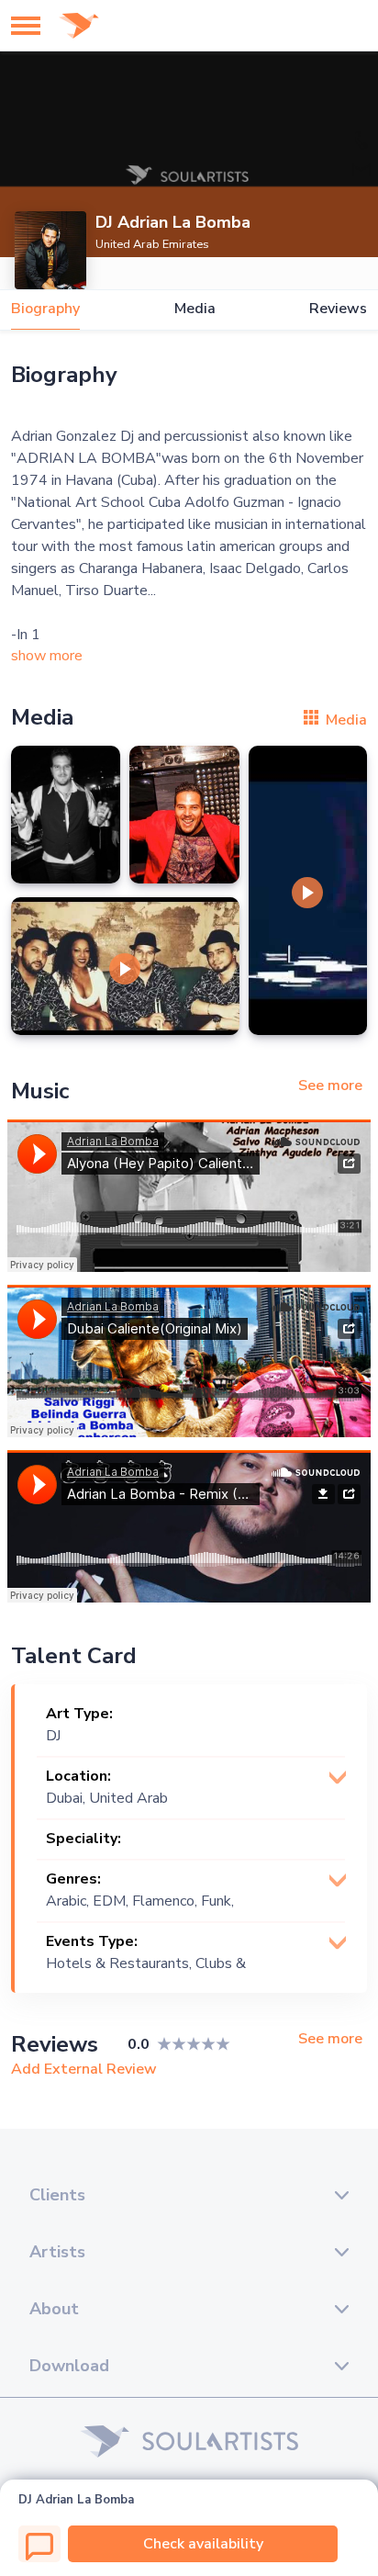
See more (330, 1086)
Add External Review (84, 2069)
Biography (45, 309)
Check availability (203, 2544)
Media (195, 309)
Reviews (338, 309)
